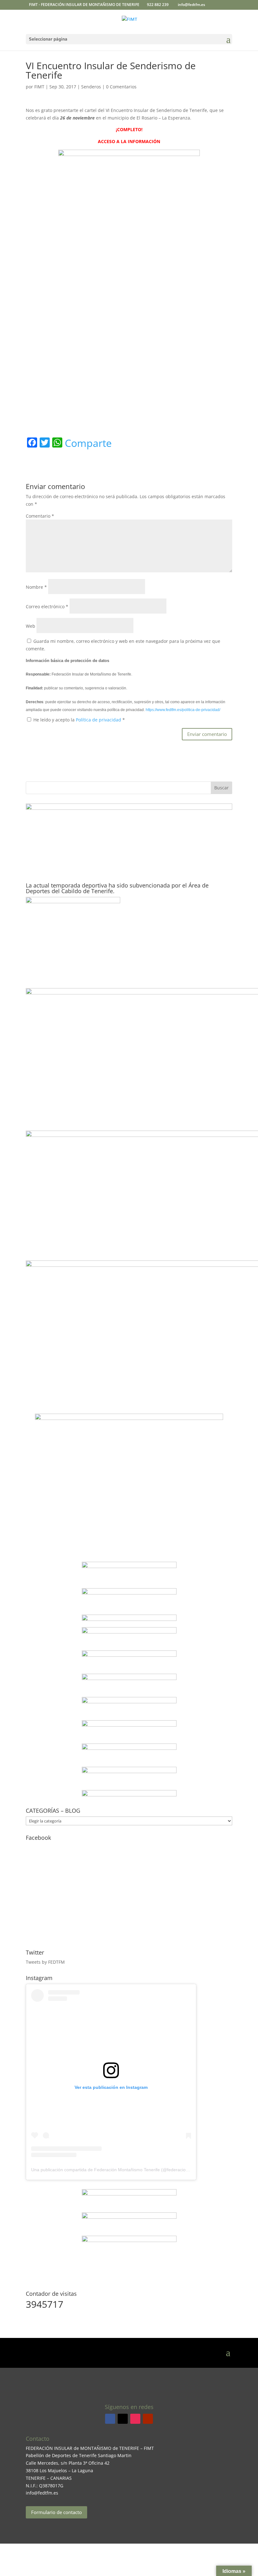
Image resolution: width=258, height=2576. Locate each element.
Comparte (88, 443)
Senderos (91, 87)
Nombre (36, 587)
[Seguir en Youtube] (148, 2419)
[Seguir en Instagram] (135, 2419)
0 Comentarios (121, 87)
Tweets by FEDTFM (45, 1962)
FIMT (39, 87)
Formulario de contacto (56, 2512)
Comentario (40, 516)
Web (31, 626)
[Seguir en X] (123, 2419)
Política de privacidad (99, 720)
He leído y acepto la (79, 720)
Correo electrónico (47, 606)
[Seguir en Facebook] (110, 2419)
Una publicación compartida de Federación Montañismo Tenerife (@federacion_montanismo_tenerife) (133, 2170)
